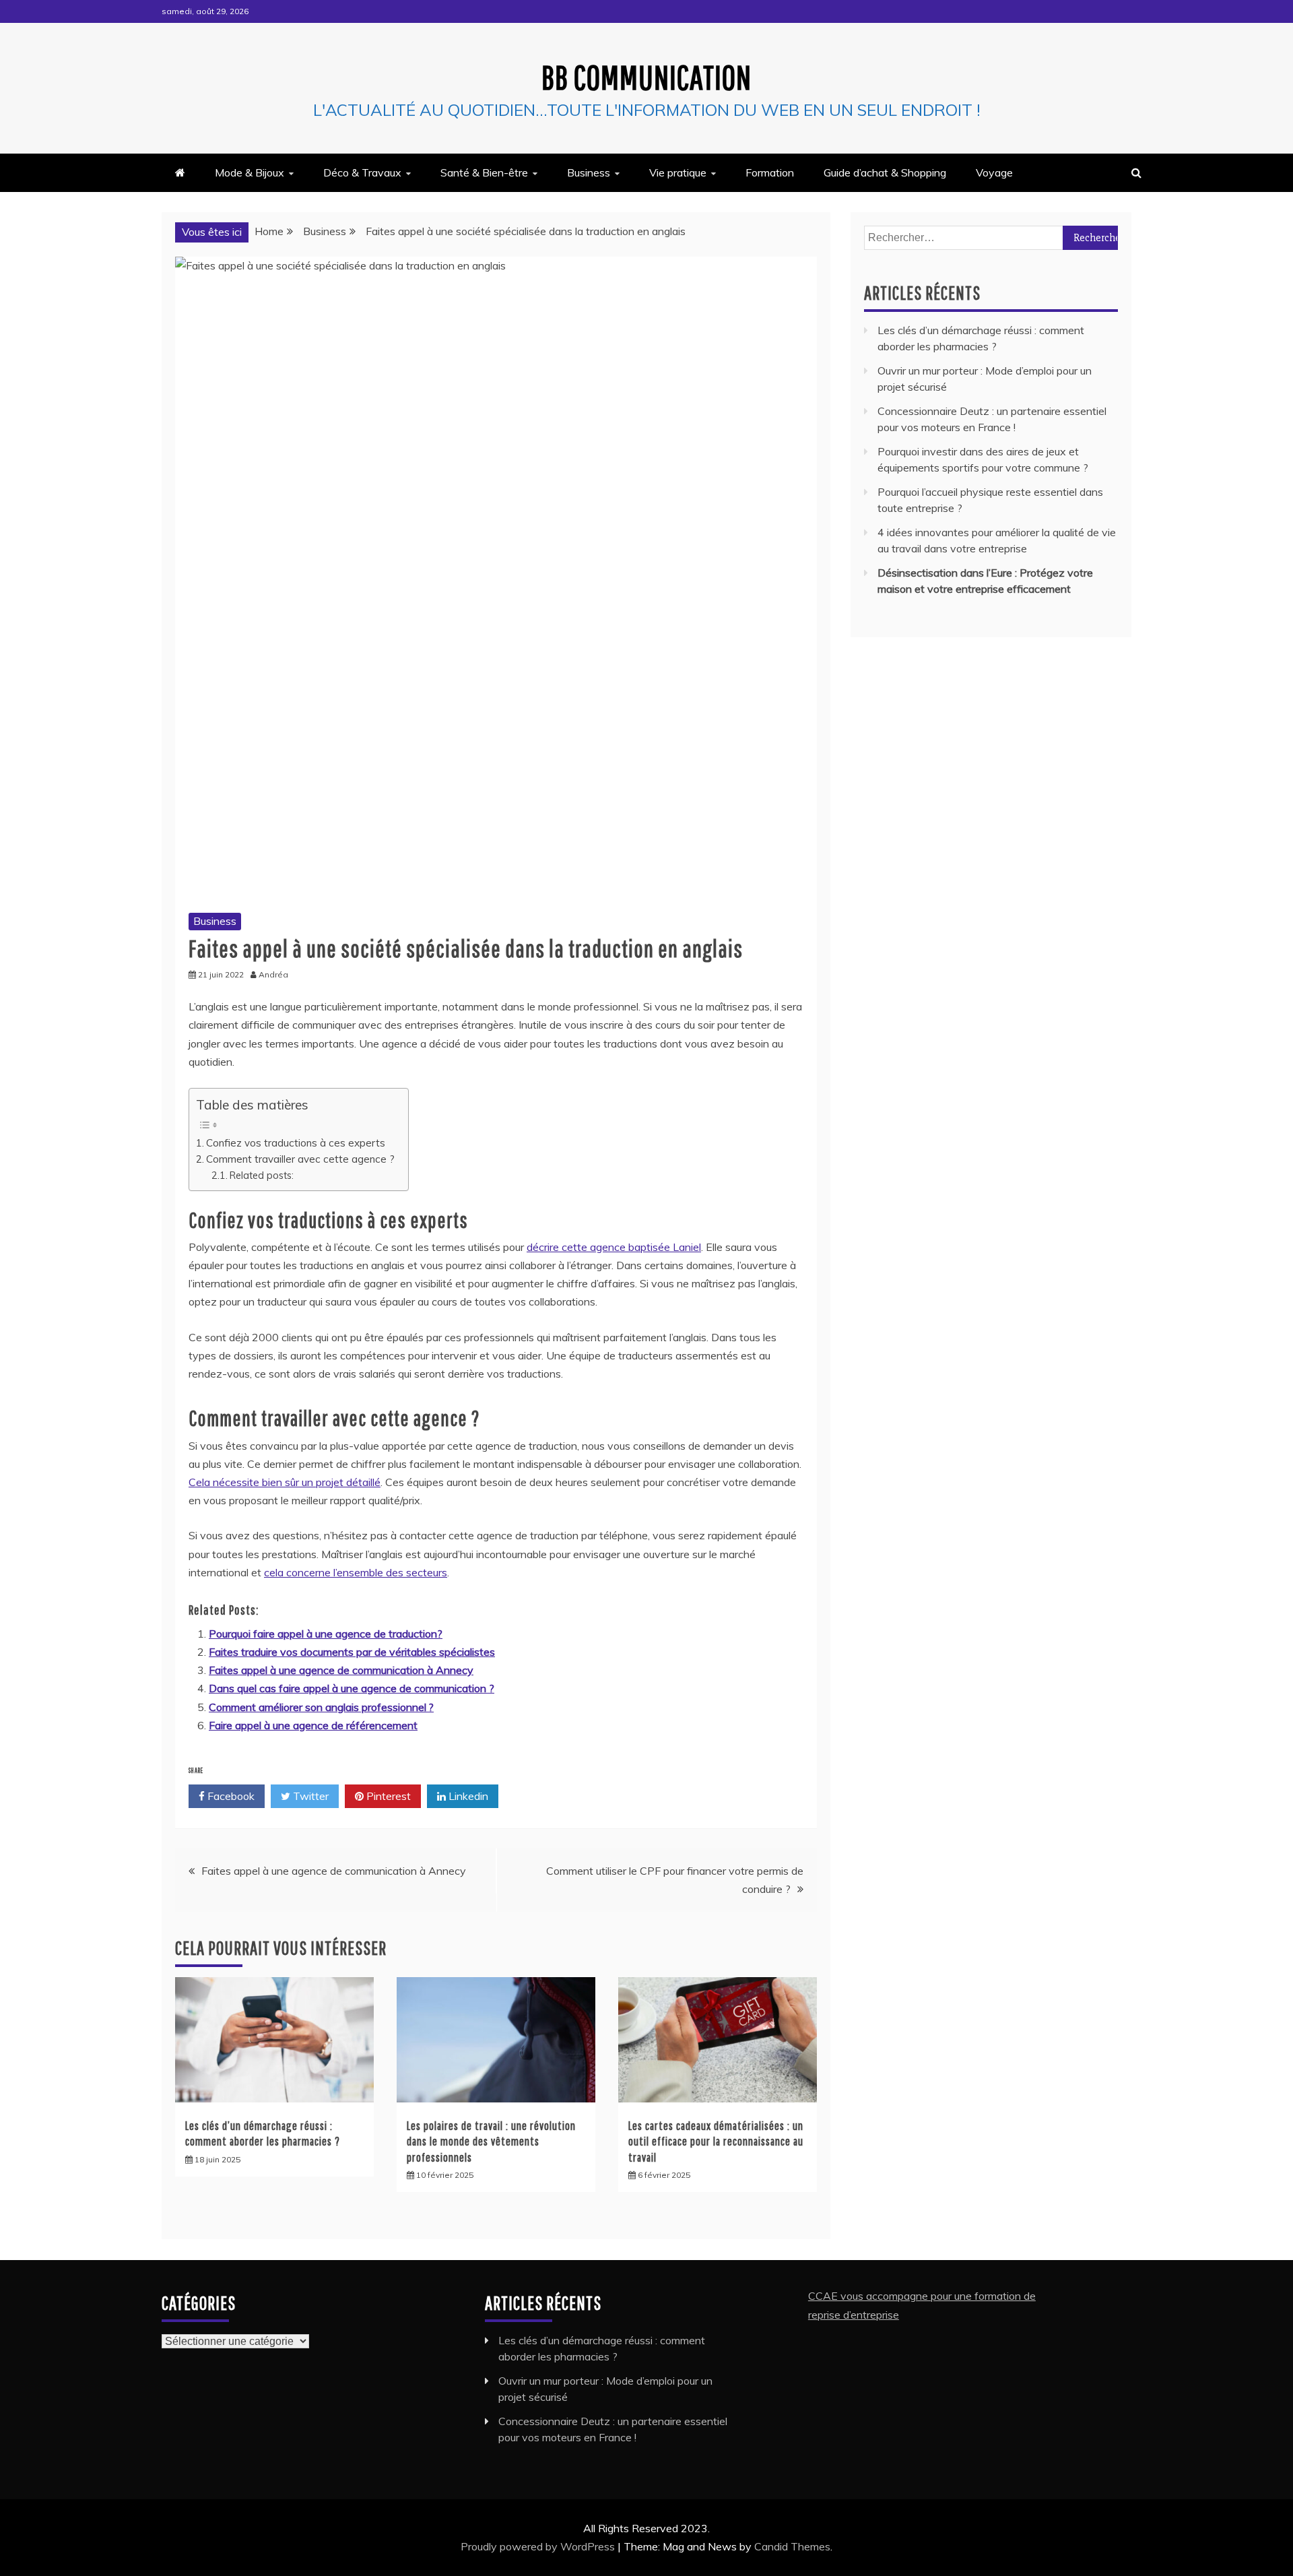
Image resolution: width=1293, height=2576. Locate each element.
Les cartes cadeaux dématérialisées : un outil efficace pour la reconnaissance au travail (716, 2142)
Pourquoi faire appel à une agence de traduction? (326, 1634)
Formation (770, 172)
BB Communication (646, 77)
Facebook (230, 1796)
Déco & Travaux (362, 172)
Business (589, 172)
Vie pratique (678, 172)
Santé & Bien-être (484, 172)
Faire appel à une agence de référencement (313, 1725)
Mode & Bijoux (250, 172)
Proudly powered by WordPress (539, 2546)
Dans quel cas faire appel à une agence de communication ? (352, 1688)
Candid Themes (792, 2546)
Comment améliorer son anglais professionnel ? (321, 1707)
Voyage (994, 172)
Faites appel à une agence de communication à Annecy (341, 1670)
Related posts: (262, 1175)
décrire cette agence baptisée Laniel (614, 1247)
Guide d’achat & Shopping (885, 172)
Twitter (309, 1796)
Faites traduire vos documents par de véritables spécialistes (352, 1652)
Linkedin (467, 1796)
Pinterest (387, 1796)
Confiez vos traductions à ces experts (296, 1143)
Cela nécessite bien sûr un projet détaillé (285, 1482)
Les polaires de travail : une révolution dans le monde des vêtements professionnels (491, 2142)
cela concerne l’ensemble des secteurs (356, 1572)
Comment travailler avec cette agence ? (300, 1159)
